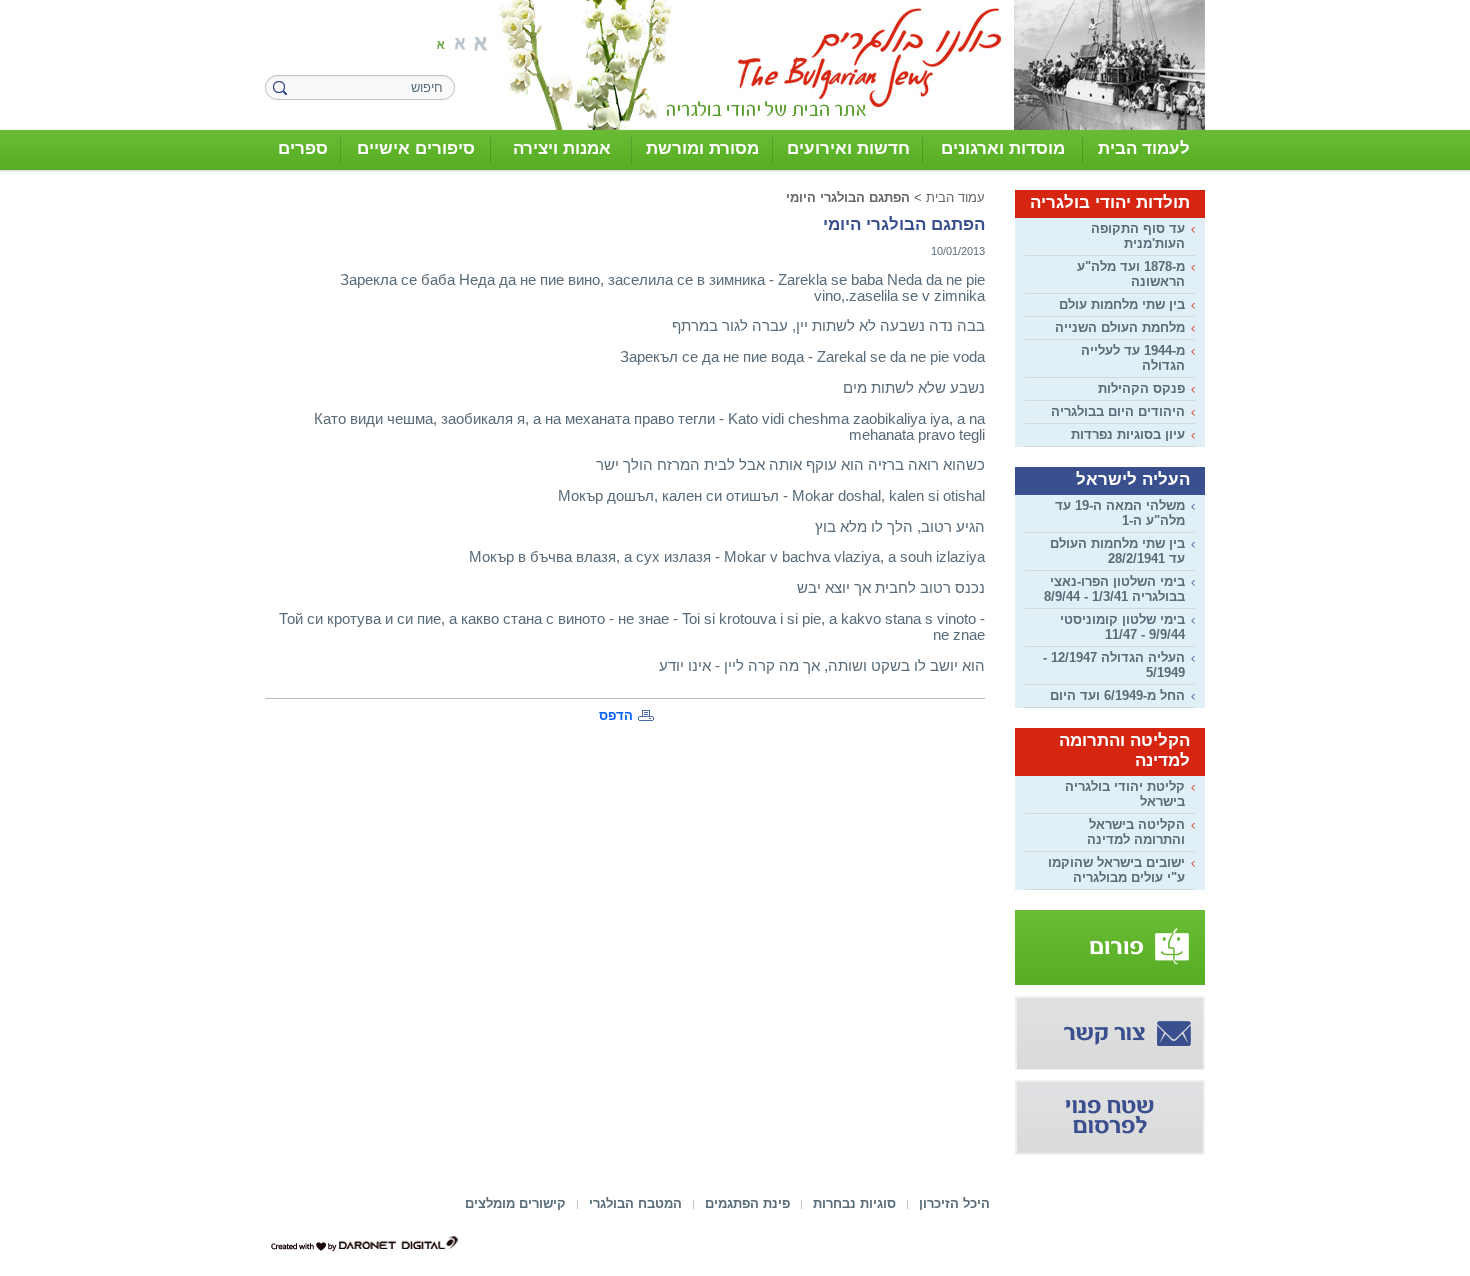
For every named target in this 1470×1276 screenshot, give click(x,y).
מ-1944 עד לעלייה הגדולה (1133, 358)
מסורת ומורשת (702, 148)
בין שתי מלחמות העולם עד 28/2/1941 (1117, 551)
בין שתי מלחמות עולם (1122, 304)
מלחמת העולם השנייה (1120, 327)
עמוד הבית (955, 197)
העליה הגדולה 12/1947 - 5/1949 (1114, 665)
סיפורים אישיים (416, 148)
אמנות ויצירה (562, 148)
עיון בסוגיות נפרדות (1128, 434)
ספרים (303, 148)
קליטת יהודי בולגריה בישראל (1125, 794)
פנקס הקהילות (1141, 388)
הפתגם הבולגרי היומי (848, 197)
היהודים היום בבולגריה (1118, 411)
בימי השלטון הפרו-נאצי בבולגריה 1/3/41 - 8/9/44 (1114, 589)
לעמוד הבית (1144, 148)
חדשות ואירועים (848, 148)
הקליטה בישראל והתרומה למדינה (1136, 832)
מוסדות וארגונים (1003, 148)
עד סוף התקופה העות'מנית (1138, 236)
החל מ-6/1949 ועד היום (1117, 695)
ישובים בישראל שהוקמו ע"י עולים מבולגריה (1116, 870)
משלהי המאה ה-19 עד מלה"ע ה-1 (1120, 513)
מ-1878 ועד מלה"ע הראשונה (1131, 274)
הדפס (616, 715)
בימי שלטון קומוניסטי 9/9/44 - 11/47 (1122, 627)
